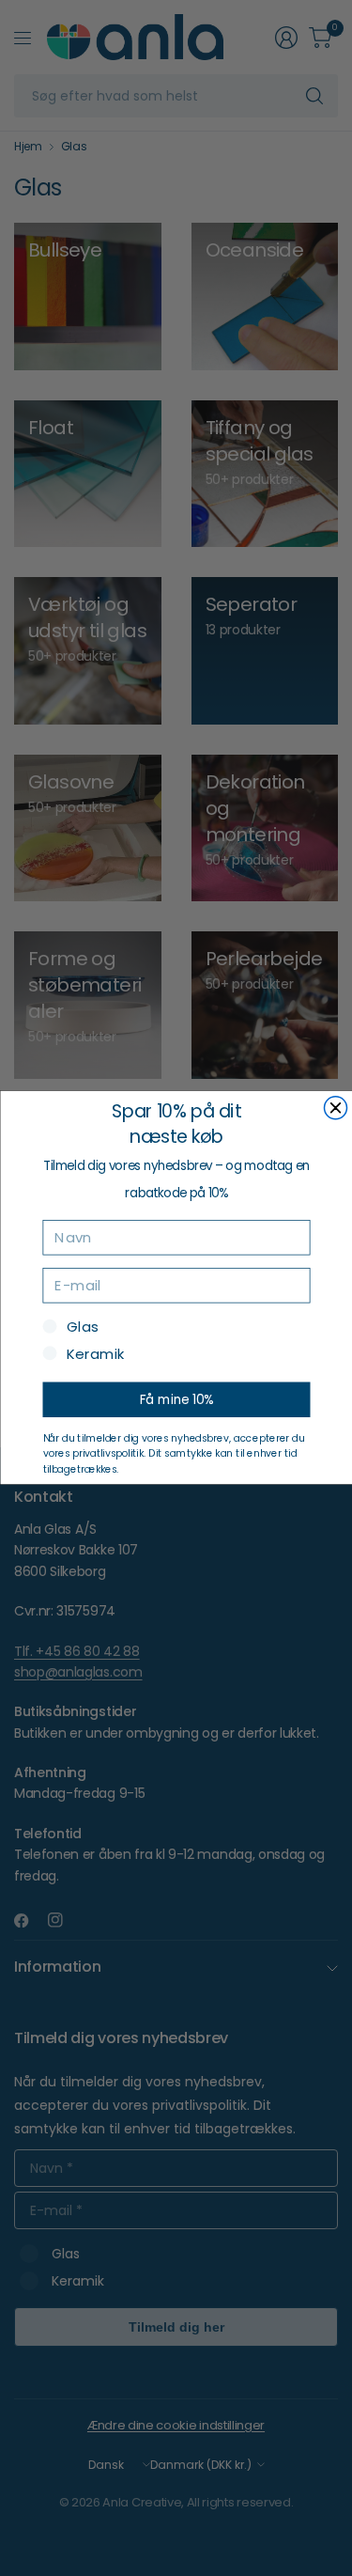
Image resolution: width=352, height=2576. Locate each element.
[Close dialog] (335, 1108)
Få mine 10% (176, 1400)
